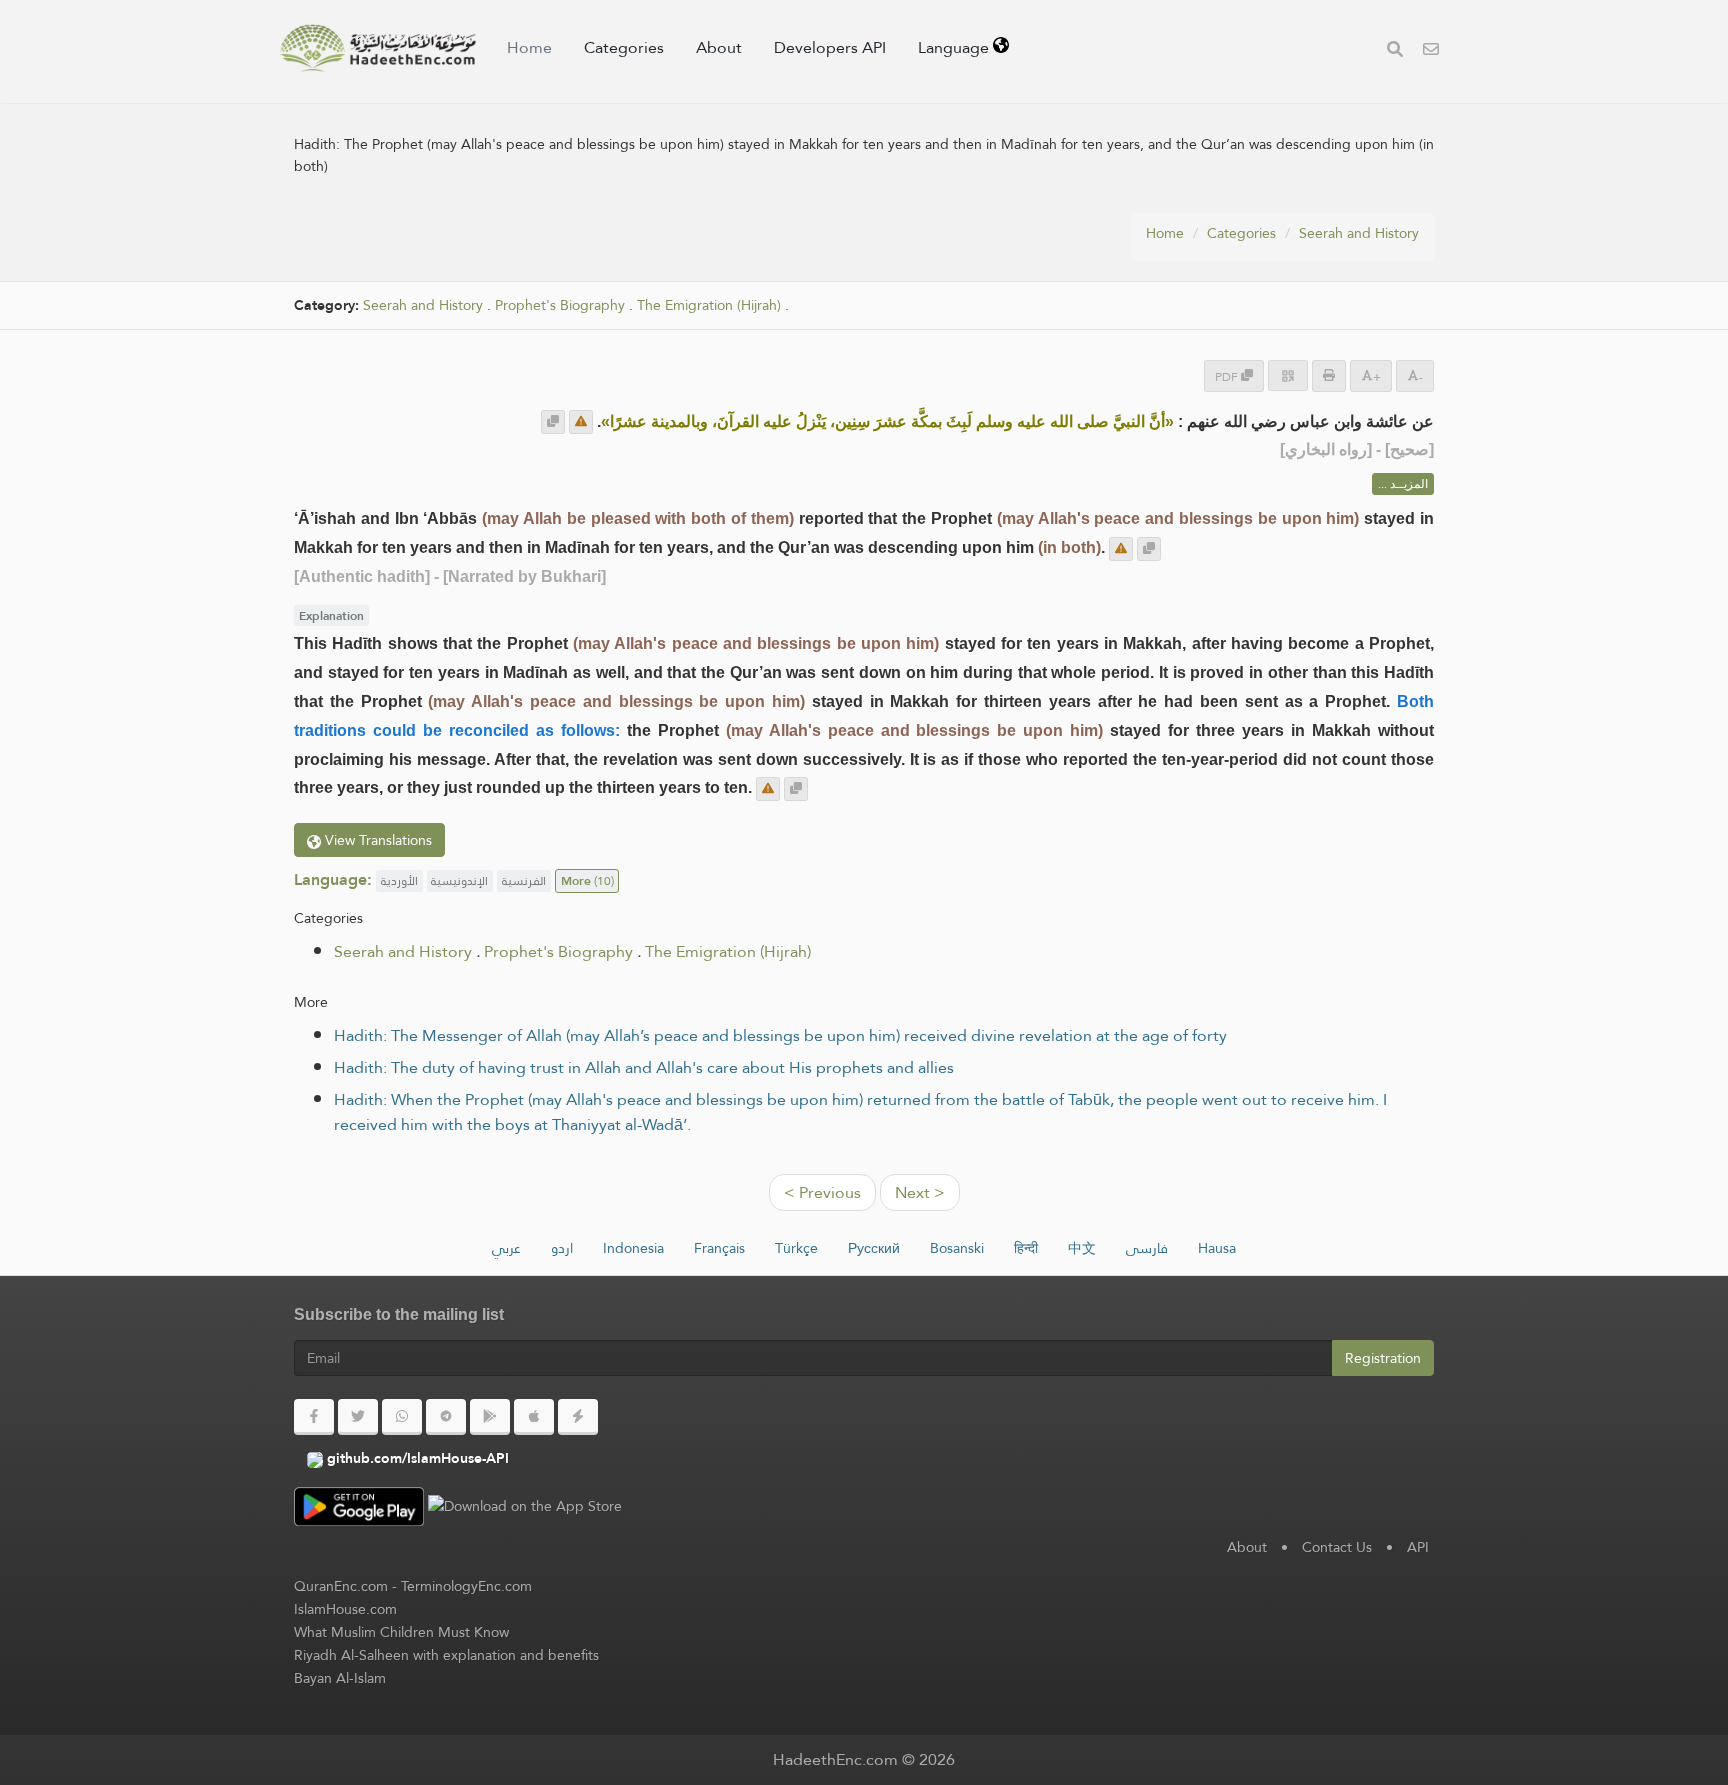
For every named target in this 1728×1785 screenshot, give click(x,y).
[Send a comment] (581, 422)
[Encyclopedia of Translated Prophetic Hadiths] (378, 48)
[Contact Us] (1431, 51)
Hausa (1217, 1248)
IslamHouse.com (345, 1609)
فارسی (1147, 1248)
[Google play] (490, 1417)
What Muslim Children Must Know (401, 1632)
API (1418, 1547)
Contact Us (1337, 1547)
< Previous (822, 1192)
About (719, 47)
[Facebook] (314, 1417)
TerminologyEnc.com (466, 1586)
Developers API (830, 47)
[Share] (1288, 375)
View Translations (376, 840)
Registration (1383, 1358)
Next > (920, 1192)
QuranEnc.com (341, 1586)
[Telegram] (446, 1417)
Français (719, 1248)
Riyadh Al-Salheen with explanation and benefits (446, 1655)
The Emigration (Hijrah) (709, 305)
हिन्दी (1026, 1248)
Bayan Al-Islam (340, 1678)
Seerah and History (1359, 233)
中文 (1082, 1248)
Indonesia (633, 1248)
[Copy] (553, 422)
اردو (562, 1248)
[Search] (1395, 51)
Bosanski (957, 1248)
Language (955, 47)
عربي (506, 1248)
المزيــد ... (1403, 484)
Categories (624, 47)
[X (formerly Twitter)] (358, 1417)
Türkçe (796, 1248)
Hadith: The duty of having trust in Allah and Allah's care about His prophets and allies (644, 1067)
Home (529, 47)
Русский (874, 1248)
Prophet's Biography (560, 305)
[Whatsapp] (402, 1417)
